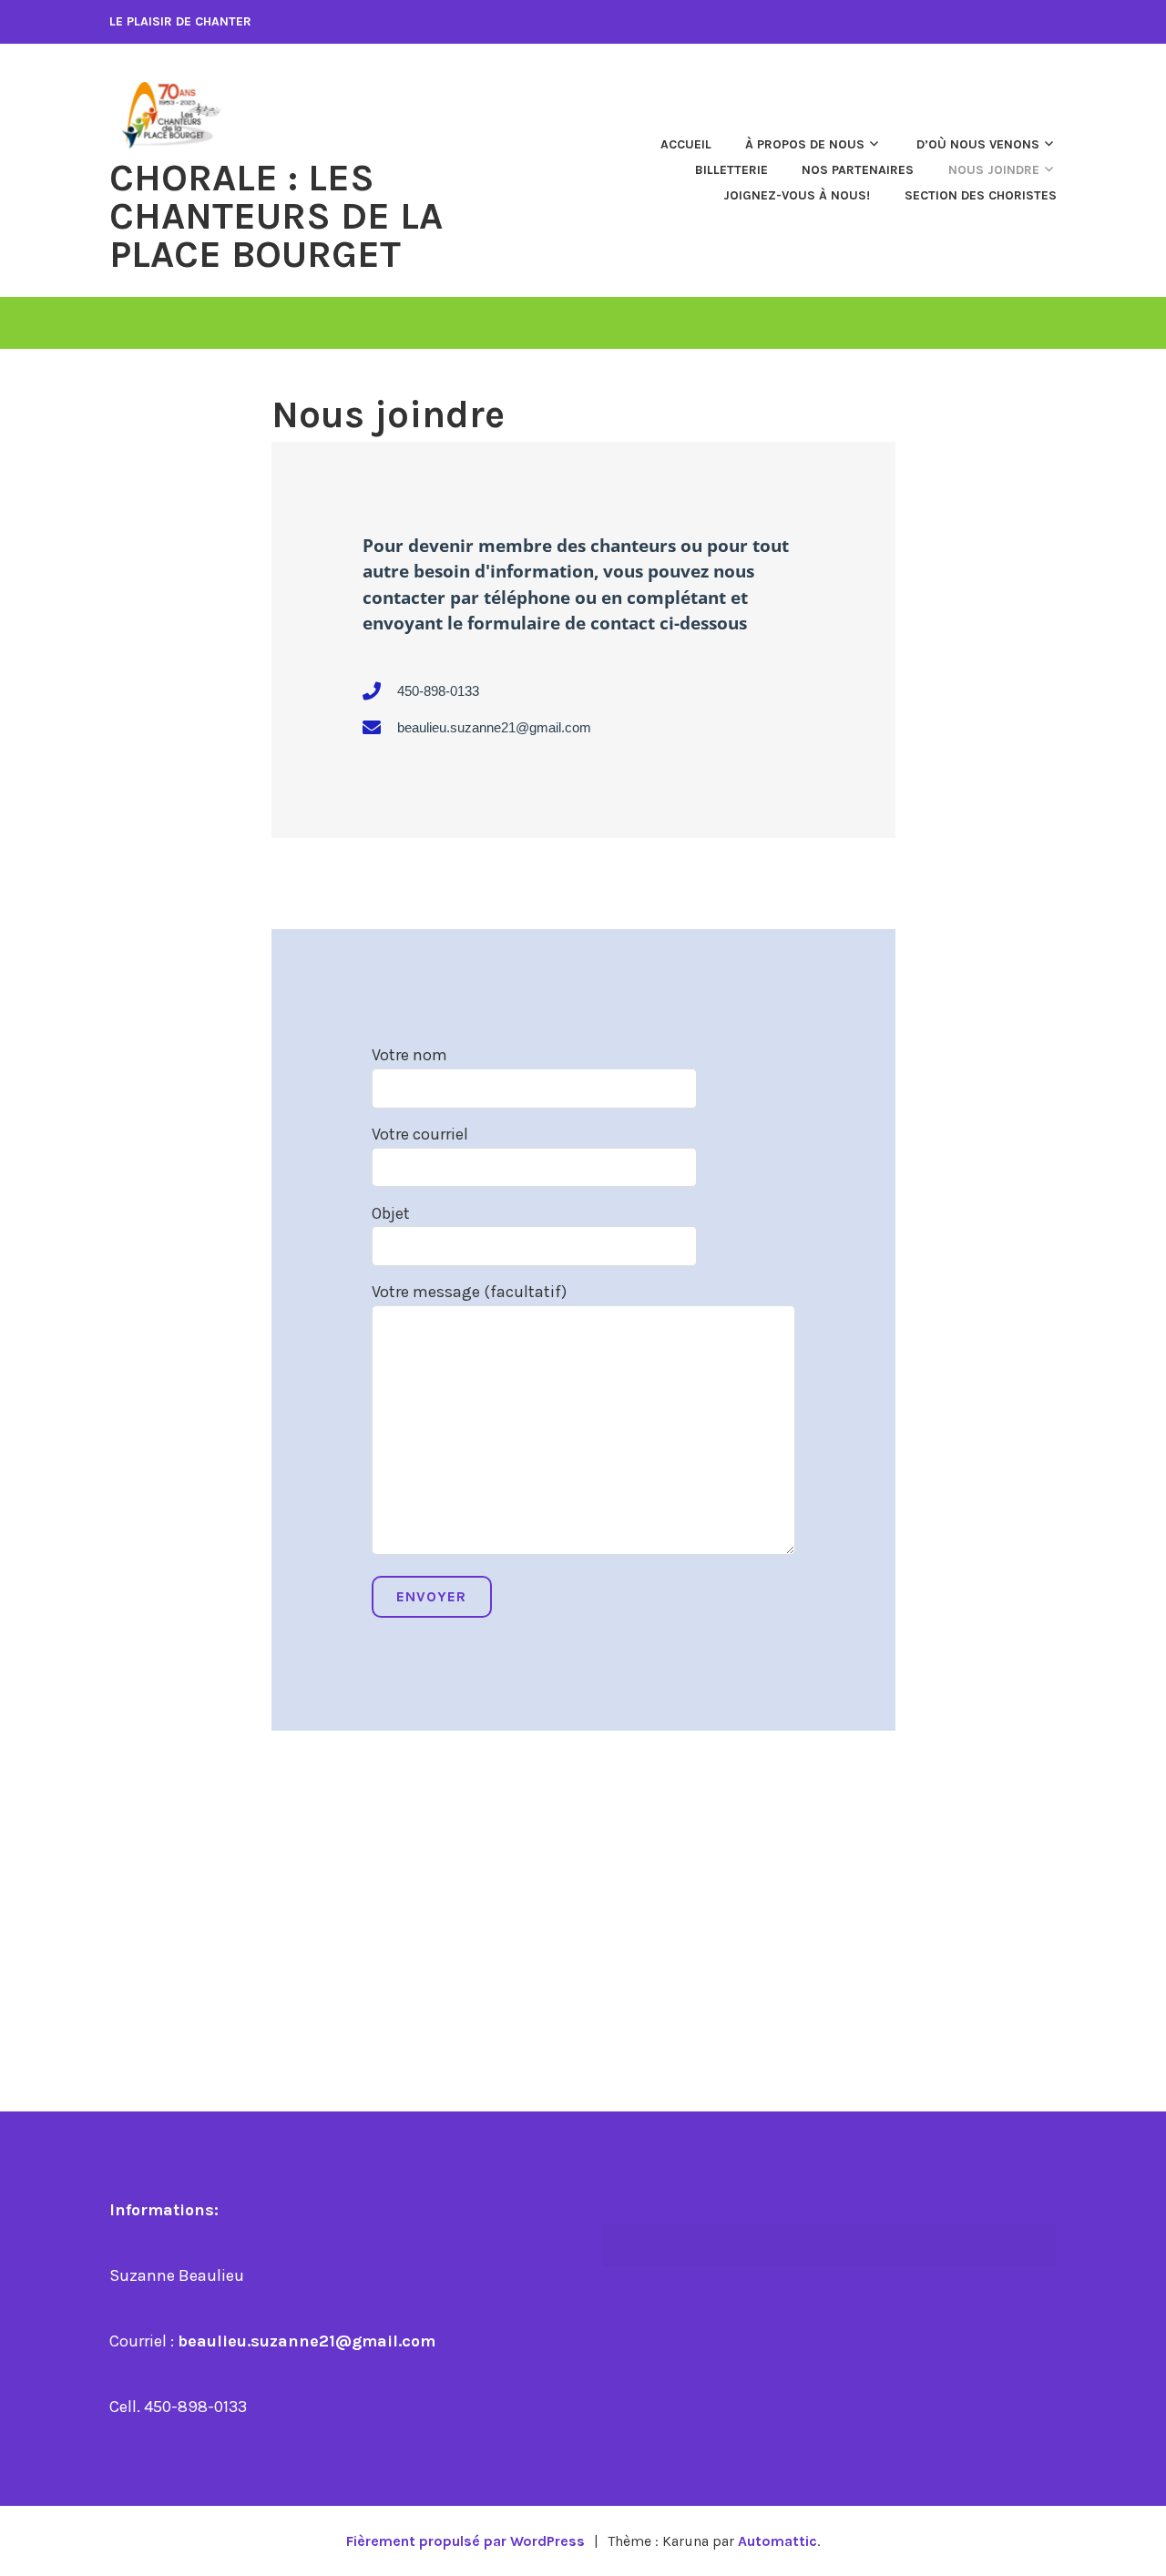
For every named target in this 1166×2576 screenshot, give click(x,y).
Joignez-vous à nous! (797, 195)
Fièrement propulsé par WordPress (465, 2541)
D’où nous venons (978, 144)
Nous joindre (994, 170)
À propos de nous (805, 144)
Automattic (777, 2541)
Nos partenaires (858, 170)
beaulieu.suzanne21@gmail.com (307, 2341)
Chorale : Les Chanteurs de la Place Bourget (276, 216)
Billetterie (731, 170)
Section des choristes (981, 195)
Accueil (686, 144)
